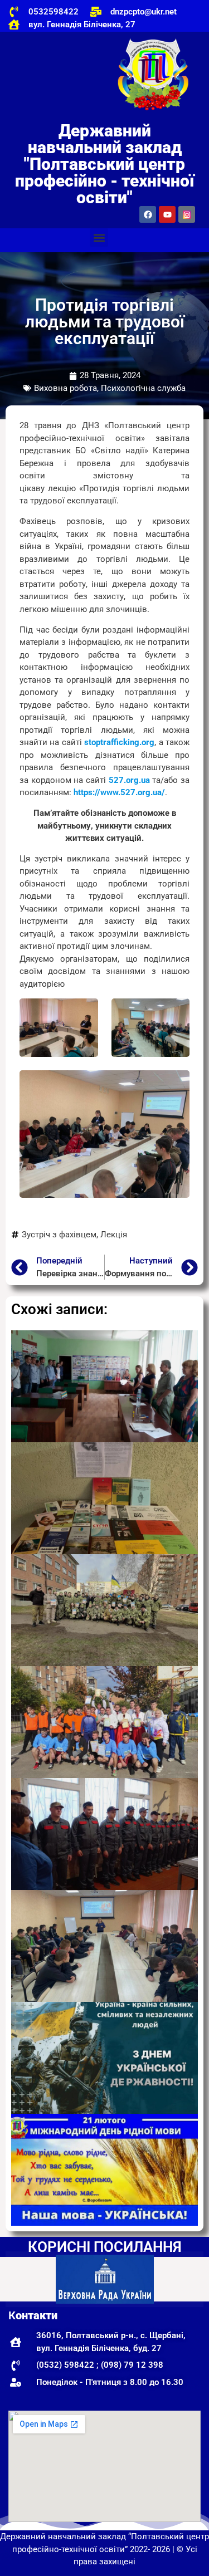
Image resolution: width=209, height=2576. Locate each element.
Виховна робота (65, 388)
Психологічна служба (143, 388)
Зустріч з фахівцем (59, 1235)
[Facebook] (148, 214)
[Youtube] (167, 214)
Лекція (114, 1235)
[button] (99, 237)
